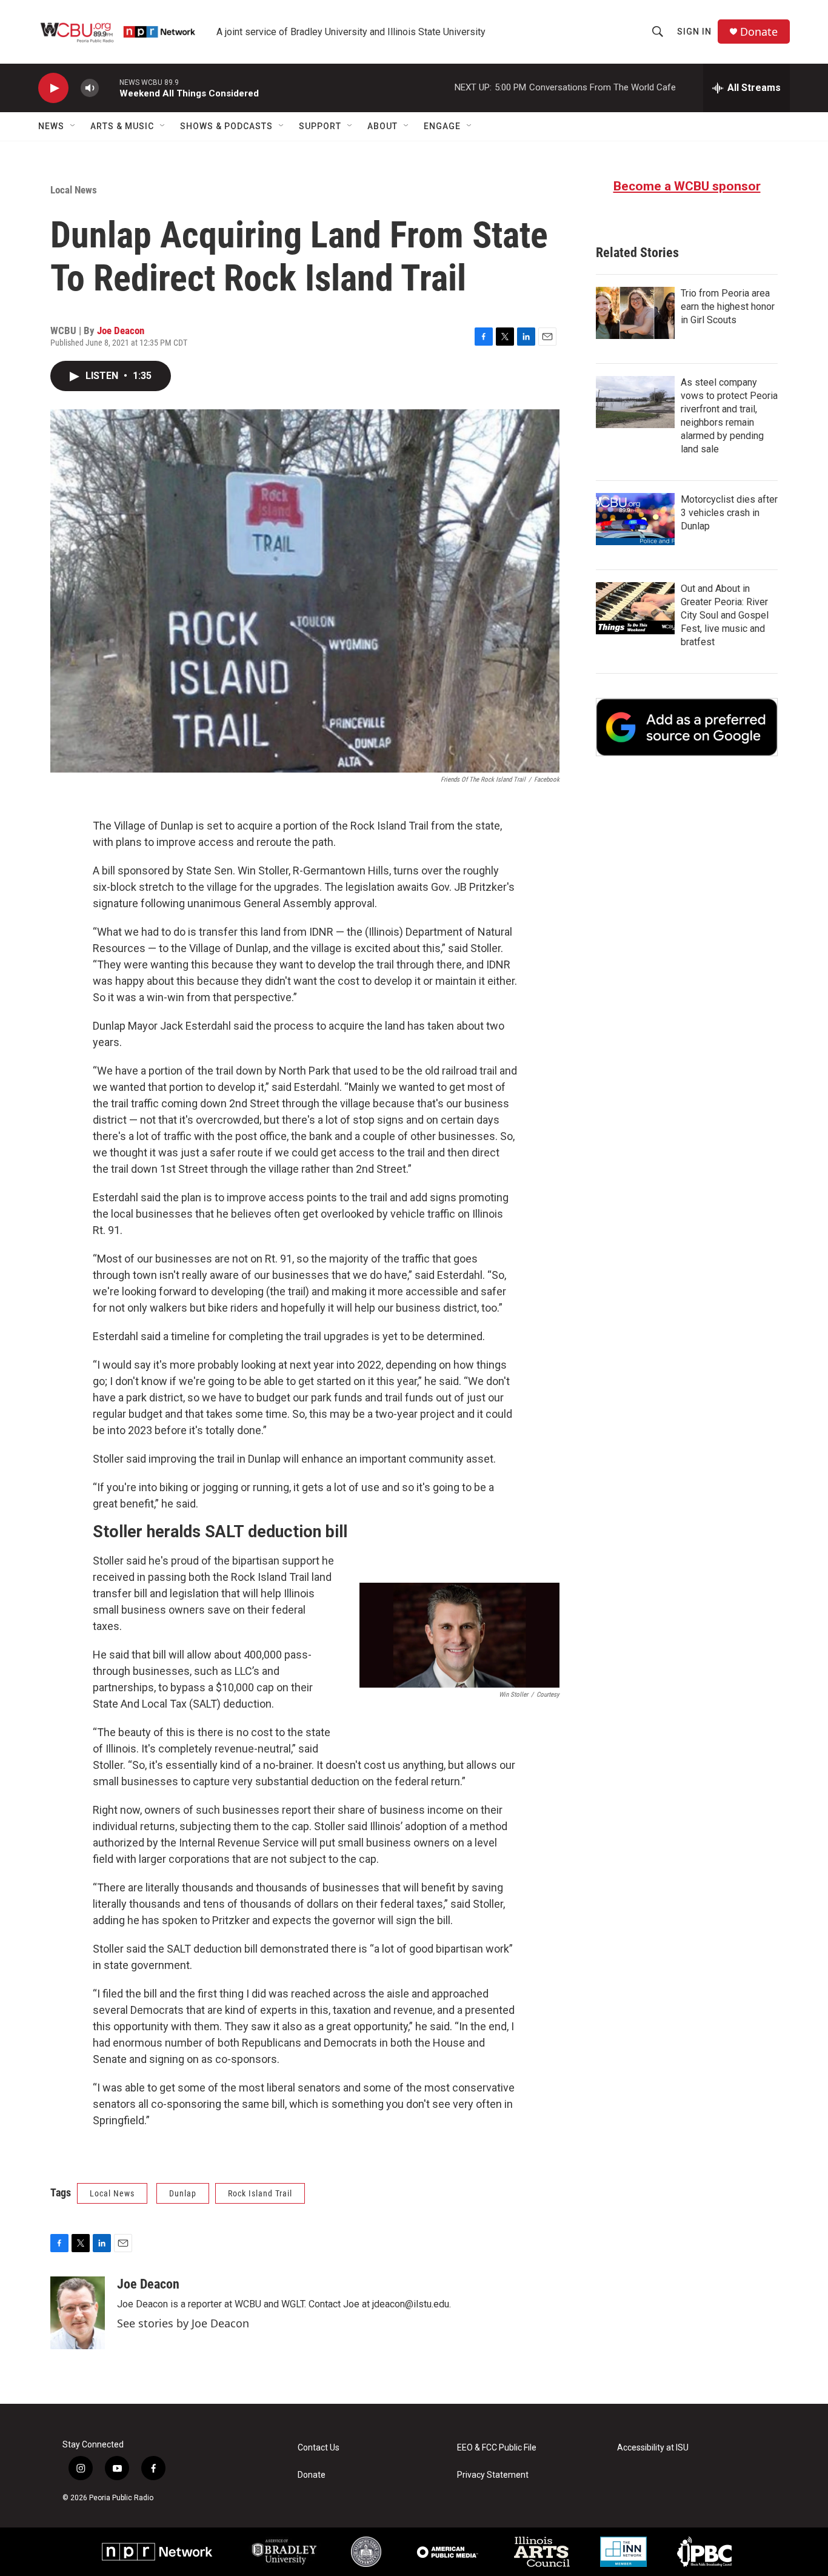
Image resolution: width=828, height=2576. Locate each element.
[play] (53, 88)
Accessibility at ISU (653, 2448)
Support (320, 126)
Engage (442, 126)
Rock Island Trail (260, 2193)
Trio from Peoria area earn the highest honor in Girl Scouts (728, 307)
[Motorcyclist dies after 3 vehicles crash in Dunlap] (635, 519)
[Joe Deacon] (78, 2313)
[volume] (90, 88)
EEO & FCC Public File (497, 2448)
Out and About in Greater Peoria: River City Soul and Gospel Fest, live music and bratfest (725, 615)
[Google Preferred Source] (687, 727)
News (51, 126)
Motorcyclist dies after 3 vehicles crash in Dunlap (729, 513)
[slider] (109, 88)
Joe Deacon (121, 330)
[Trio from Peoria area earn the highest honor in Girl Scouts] (635, 313)
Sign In (694, 32)
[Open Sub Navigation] (73, 126)
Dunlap (183, 2193)
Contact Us (319, 2448)
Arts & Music (122, 126)
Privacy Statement (493, 2475)
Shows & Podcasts (226, 126)
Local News (74, 190)
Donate (759, 32)
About (382, 126)
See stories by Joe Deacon (183, 2323)
